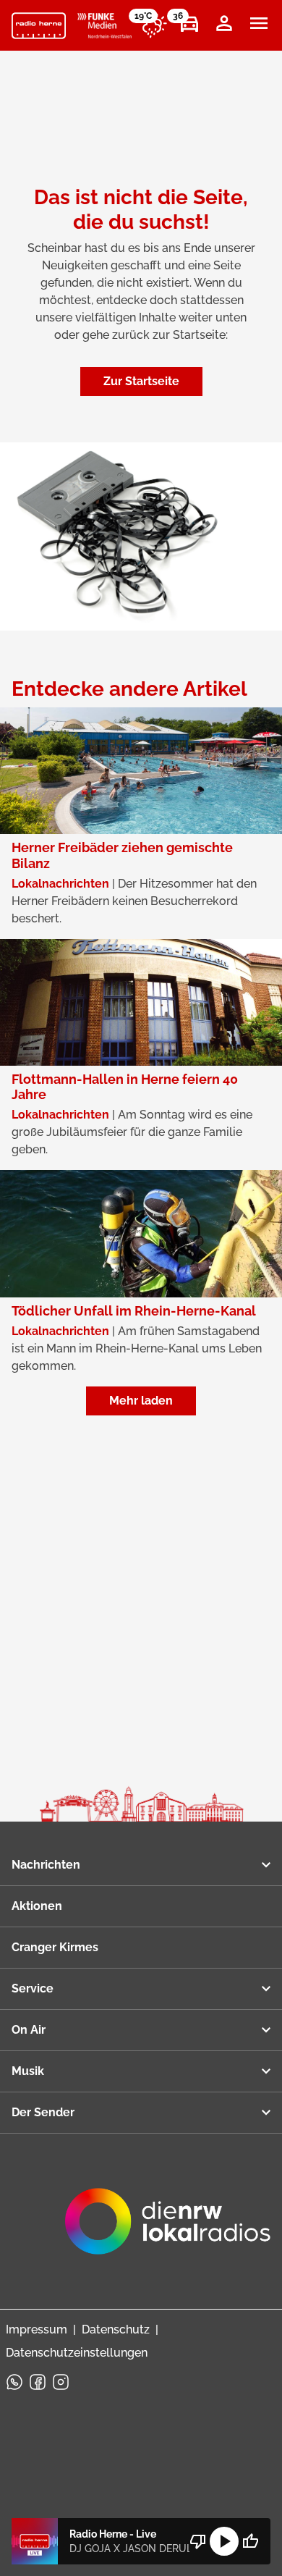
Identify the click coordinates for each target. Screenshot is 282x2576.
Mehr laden (141, 1401)
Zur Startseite (141, 381)
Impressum (37, 2329)
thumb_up (250, 2541)
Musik (28, 2071)
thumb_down (198, 2541)
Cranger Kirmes (55, 1947)
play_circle (224, 2541)
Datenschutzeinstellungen (77, 2353)
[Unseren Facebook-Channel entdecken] (38, 2382)
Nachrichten (46, 1865)
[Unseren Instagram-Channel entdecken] (61, 2382)
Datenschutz (116, 2329)
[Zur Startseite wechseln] (39, 26)
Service (33, 1988)
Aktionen (37, 1906)
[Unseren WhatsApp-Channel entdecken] (14, 2382)
